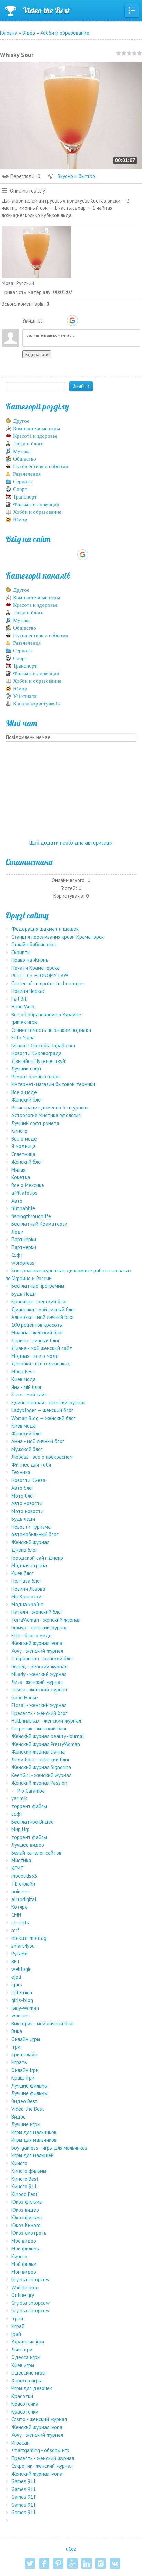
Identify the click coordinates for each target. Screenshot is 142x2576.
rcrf (15, 1930)
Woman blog (25, 2287)
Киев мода (24, 1379)
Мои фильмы (26, 2248)
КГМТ (18, 1868)
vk (115, 2564)
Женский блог (27, 1100)
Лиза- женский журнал (37, 1682)
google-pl (72, 2564)
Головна (9, 33)
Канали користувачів (36, 704)
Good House (25, 1697)
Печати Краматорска (35, 968)
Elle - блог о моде (32, 1635)
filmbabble (23, 1208)
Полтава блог (26, 1581)
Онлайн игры (26, 2039)
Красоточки (25, 2412)
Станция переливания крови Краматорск (58, 937)
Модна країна (27, 1604)
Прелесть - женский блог (39, 1713)
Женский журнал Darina (38, 1752)
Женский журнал (30, 1542)
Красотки (22, 2396)
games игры (24, 1022)
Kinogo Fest (24, 2194)
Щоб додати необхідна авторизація (71, 843)
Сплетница (23, 1154)
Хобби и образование (65, 33)
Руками (19, 1953)
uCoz (71, 2549)
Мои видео (24, 2272)
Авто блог (22, 1488)
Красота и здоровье (35, 436)
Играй (18, 2326)
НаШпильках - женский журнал (46, 1721)
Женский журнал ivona (37, 1643)
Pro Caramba (31, 1791)
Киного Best (25, 2179)
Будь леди (23, 1519)
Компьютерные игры (37, 428)
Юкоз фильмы (27, 2202)
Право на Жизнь (30, 960)
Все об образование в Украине (46, 1014)
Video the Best (46, 10)
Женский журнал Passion (39, 1783)
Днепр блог (24, 1550)
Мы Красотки (26, 1596)
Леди (17, 1232)
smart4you (23, 1946)
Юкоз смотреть (29, 2233)
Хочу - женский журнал (37, 1651)
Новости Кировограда (37, 1053)
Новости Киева (28, 1480)
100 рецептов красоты (37, 1325)
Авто (17, 1201)
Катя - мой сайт (29, 1395)
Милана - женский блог (37, 1333)
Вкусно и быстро (76, 176)
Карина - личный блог (35, 1340)
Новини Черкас (28, 991)
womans (21, 2016)
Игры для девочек (32, 2388)
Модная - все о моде (35, 1356)
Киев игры (23, 2365)
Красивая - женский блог (39, 1301)
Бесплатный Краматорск (39, 1224)
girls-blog (22, 2000)
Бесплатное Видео (33, 1822)
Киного (19, 1131)
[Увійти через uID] (49, 320)
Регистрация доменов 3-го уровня (50, 1108)
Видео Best (24, 2101)
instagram (101, 2564)
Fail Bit (19, 999)
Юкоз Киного (26, 2225)
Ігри (16, 2047)
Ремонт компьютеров (35, 1077)
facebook (44, 2564)
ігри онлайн (24, 2055)
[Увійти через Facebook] (60, 320)
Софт (17, 1255)
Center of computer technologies (48, 983)
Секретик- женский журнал (42, 2466)
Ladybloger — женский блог (42, 1410)
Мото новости (27, 1511)
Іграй (17, 2318)
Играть (19, 2062)
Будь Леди (24, 1294)
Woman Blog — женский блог (43, 1418)
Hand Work (23, 1006)
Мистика (21, 1860)
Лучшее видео (28, 1845)
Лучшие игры (26, 2124)
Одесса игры (26, 2357)
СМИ (16, 1915)
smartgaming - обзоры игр (40, 2450)
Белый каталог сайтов (36, 1853)
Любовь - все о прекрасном (42, 1457)
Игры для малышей (33, 2155)
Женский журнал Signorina (41, 1767)
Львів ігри (22, 2350)
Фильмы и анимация (36, 504)
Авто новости (27, 1503)
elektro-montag (29, 1938)
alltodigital (24, 1899)
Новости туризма (31, 1527)
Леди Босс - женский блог (40, 1760)
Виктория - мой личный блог (43, 2024)
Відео (29, 33)
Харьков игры (27, 2381)
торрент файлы (29, 1806)
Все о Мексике (28, 1185)
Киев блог (22, 1573)
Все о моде (24, 1092)
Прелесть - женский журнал (43, 2458)
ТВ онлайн (23, 1884)
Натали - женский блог (37, 1612)
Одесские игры (28, 2373)
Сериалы (23, 482)
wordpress (23, 1263)
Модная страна (29, 1565)
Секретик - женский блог (39, 1729)
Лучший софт (27, 1069)
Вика (17, 2031)
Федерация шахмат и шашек (45, 929)
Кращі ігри (23, 2078)
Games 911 (24, 2481)
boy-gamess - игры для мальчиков (49, 2148)
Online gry (23, 2295)
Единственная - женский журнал (48, 1403)
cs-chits (20, 1922)
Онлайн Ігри (25, 2070)
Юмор (20, 520)
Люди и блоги (28, 444)
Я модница (24, 1146)
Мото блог (23, 1496)
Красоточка (25, 2404)
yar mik (19, 1798)
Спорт (20, 489)
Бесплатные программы (38, 1286)
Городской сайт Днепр (37, 1558)
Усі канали (25, 696)
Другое (21, 421)
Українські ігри (28, 2342)
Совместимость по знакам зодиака (51, 1030)
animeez (21, 1891)
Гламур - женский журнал (39, 1627)
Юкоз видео (25, 2210)
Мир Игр (21, 1829)
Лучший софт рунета (35, 1123)
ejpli (16, 1977)
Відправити (37, 354)
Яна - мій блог (27, 1387)
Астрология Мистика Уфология (46, 1115)
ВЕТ (16, 1961)
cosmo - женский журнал (39, 1690)
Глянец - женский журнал (39, 1666)
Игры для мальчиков (34, 2132)
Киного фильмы (29, 2171)
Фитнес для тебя (31, 1465)
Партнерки (24, 1239)
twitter (30, 2564)
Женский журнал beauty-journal (48, 1736)
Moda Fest (23, 1371)
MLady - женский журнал (39, 1674)
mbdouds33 (24, 1876)
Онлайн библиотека (34, 944)
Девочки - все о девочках (41, 1364)
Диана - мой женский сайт (42, 1348)
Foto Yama (23, 1038)
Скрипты (21, 952)
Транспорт (25, 497)
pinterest (58, 2564)
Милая (18, 1170)
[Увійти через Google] (72, 320)
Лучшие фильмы (29, 2086)
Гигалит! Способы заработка (43, 1045)
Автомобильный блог (35, 1534)
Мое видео (24, 2241)
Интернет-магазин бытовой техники (53, 1084)
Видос (18, 2117)
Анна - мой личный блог (38, 1441)
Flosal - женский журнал (39, 1705)
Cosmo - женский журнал (39, 2419)
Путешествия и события (40, 466)
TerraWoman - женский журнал (46, 1620)
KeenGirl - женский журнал (41, 1775)
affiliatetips (24, 1193)
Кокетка (21, 1177)
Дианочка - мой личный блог (43, 1309)
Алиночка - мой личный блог (43, 1317)
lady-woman (25, 2008)
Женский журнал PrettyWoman (46, 1744)
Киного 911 (24, 2186)
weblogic (21, 1969)
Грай (16, 2334)
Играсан (21, 2443)
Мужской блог (27, 1449)
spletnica (22, 1992)
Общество (25, 459)
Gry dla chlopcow (31, 2279)
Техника (21, 1472)
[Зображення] (36, 252)
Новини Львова (28, 1589)
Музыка (22, 451)
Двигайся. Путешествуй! (39, 1061)
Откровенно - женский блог (42, 1659)
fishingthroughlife (31, 1216)
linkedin (87, 2564)
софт (17, 1814)
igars (17, 1985)
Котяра (19, 1907)
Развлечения (27, 474)
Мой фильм (24, 2264)
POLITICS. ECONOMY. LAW (40, 975)
